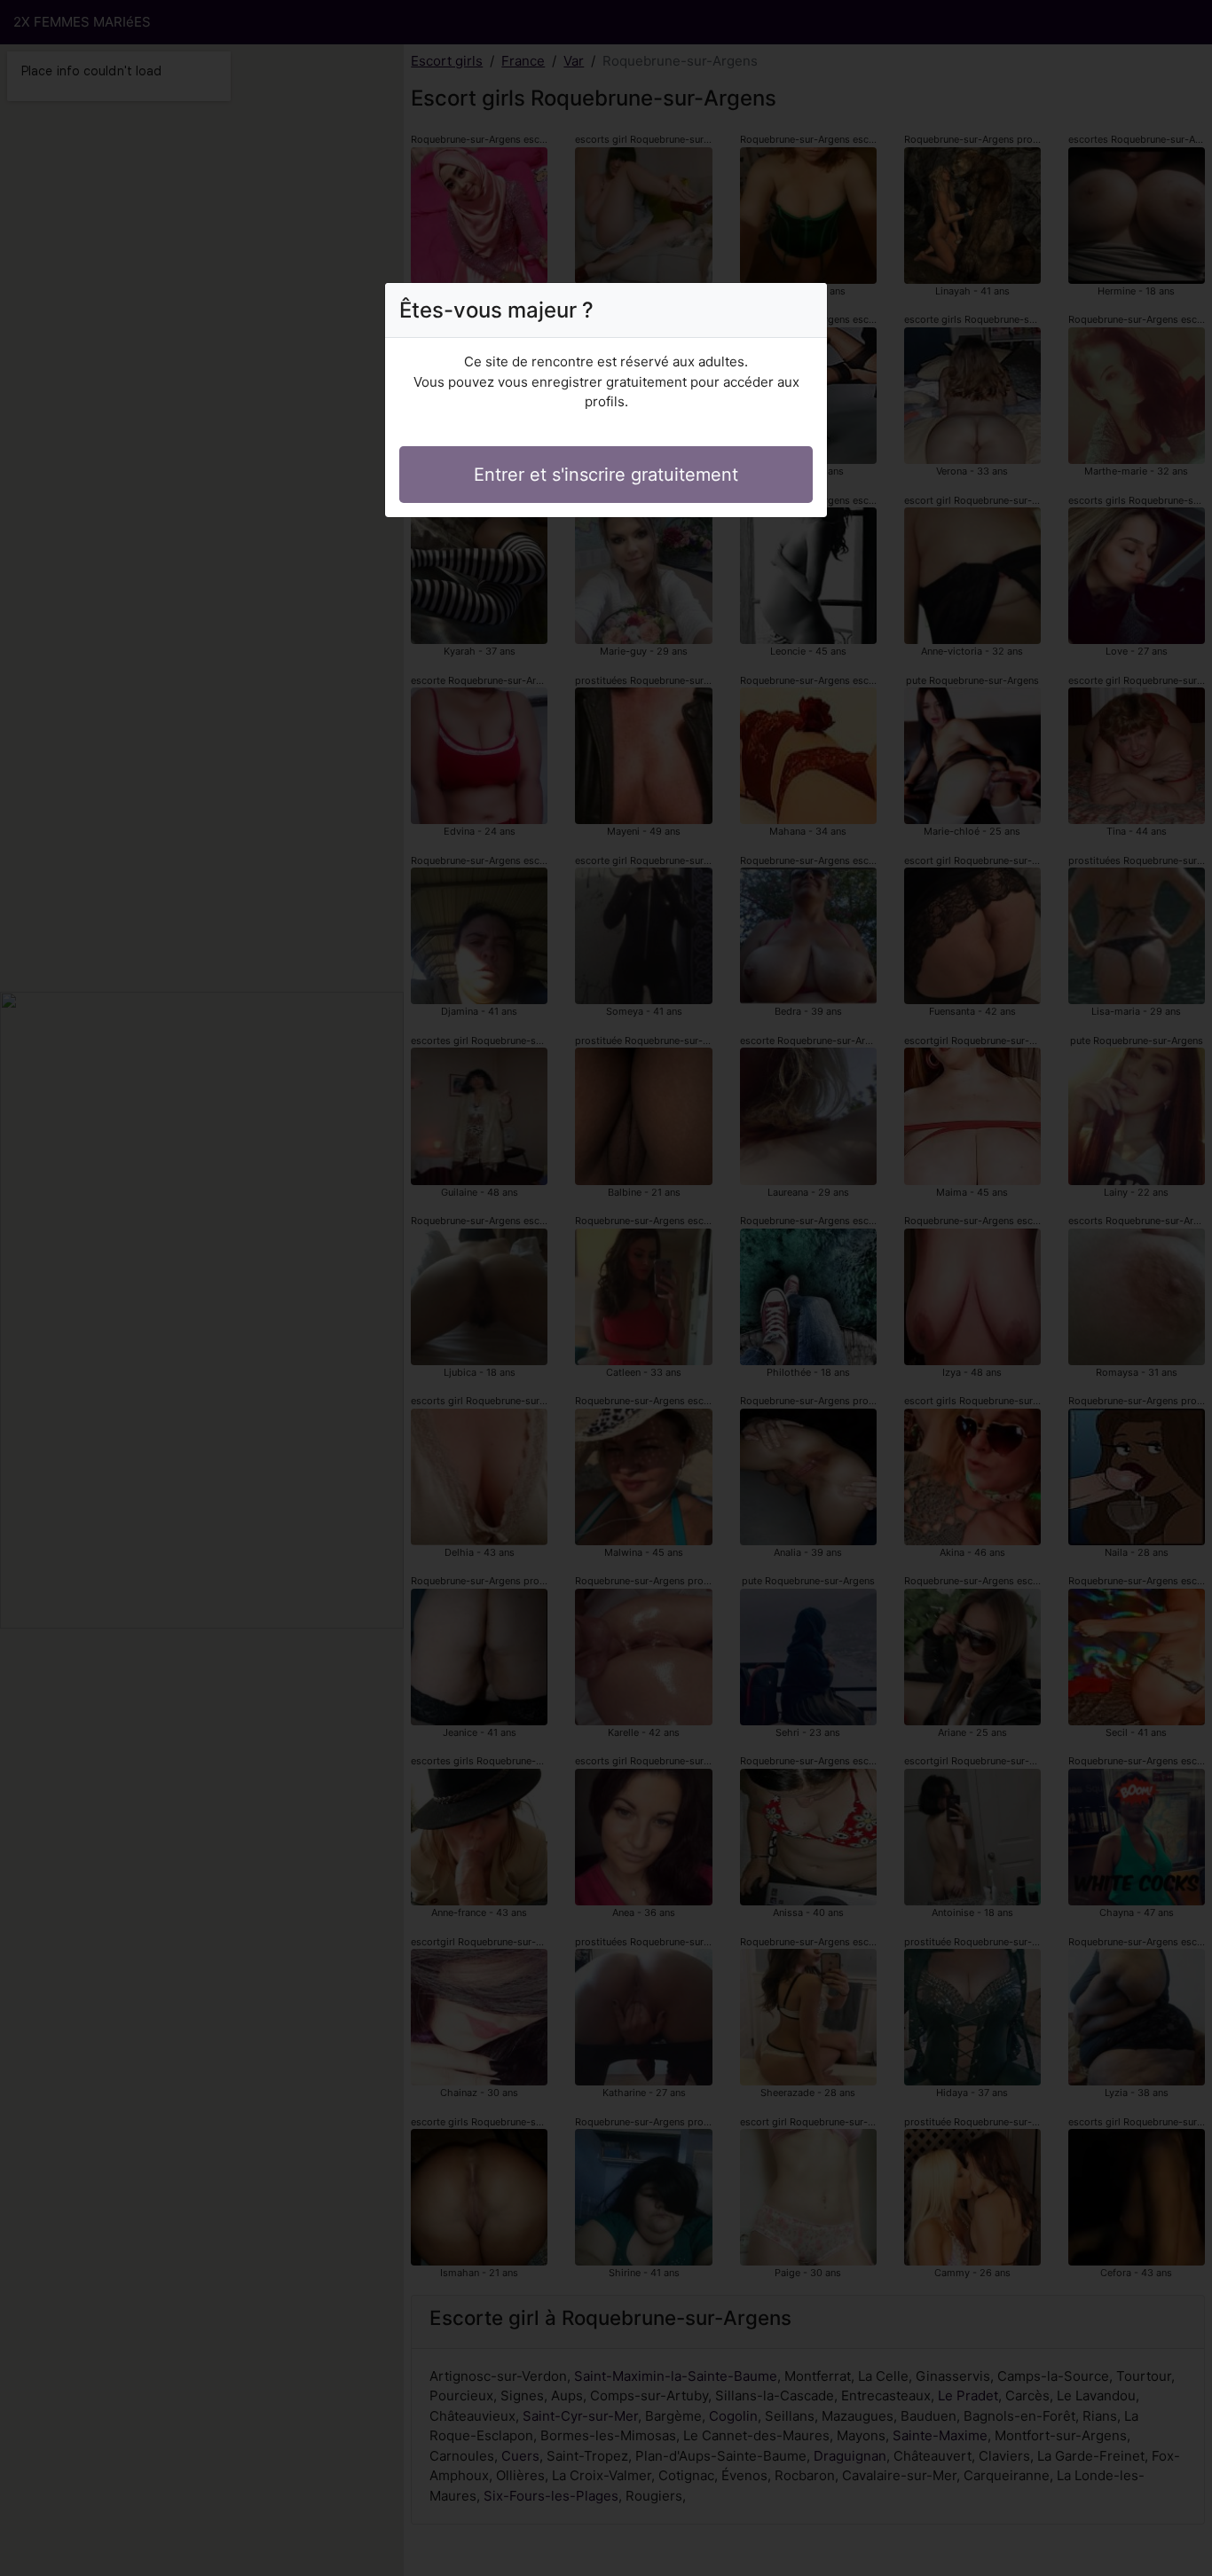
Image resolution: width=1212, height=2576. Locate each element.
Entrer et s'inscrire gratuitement (606, 475)
